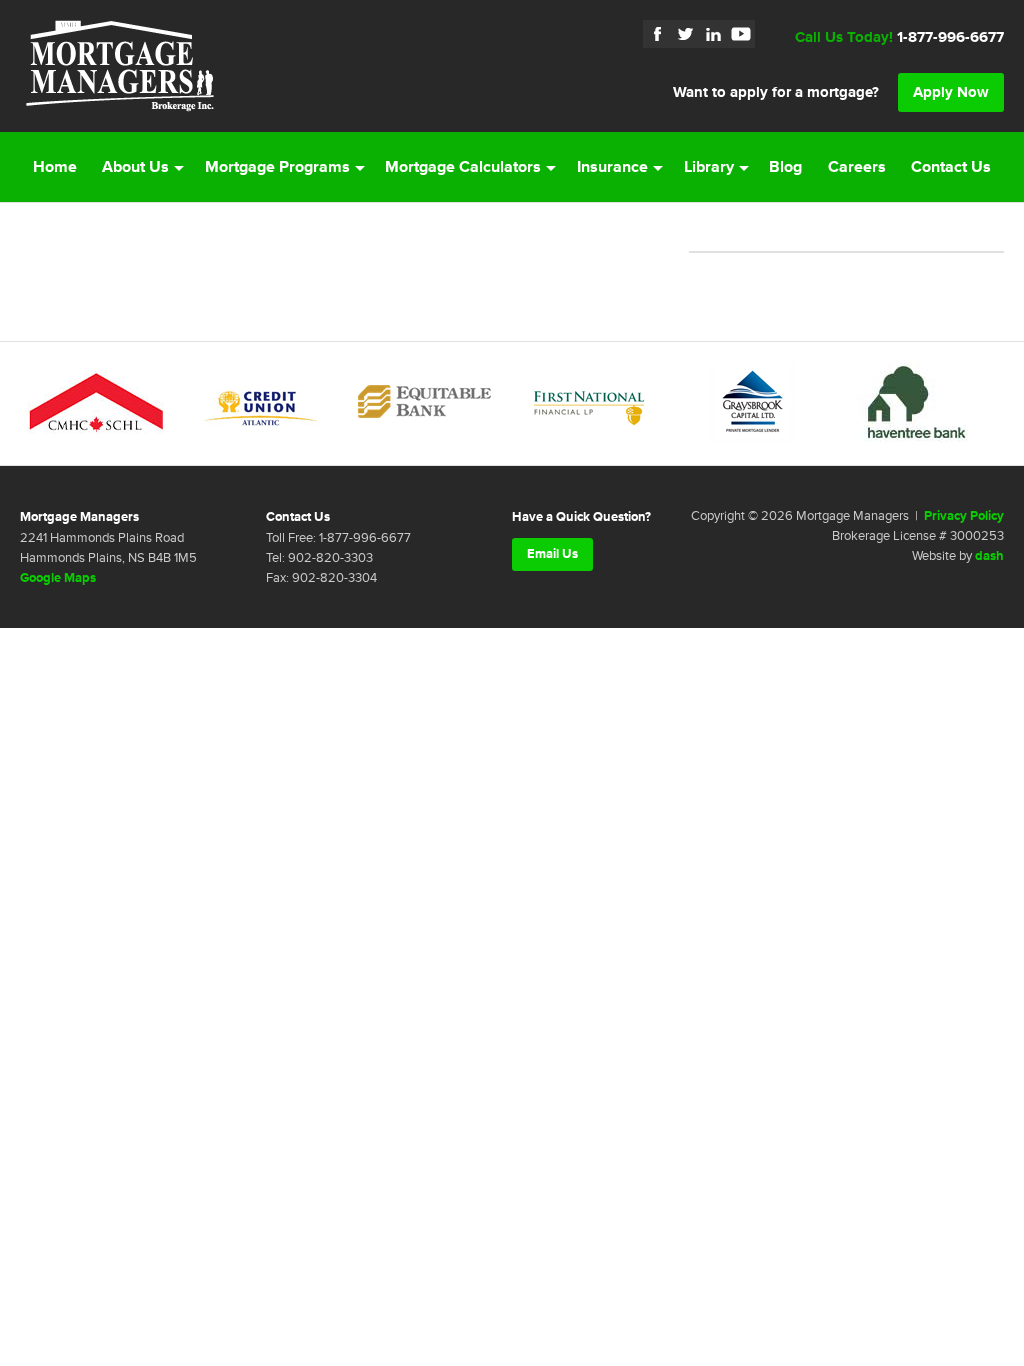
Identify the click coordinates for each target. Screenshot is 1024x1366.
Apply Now (951, 92)
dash (989, 556)
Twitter (685, 34)
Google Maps (58, 578)
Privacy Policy (964, 516)
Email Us (552, 554)
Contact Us (951, 167)
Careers (857, 167)
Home (55, 167)
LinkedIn (713, 34)
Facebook (657, 34)
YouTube (741, 34)
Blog (785, 167)
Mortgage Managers (120, 66)
